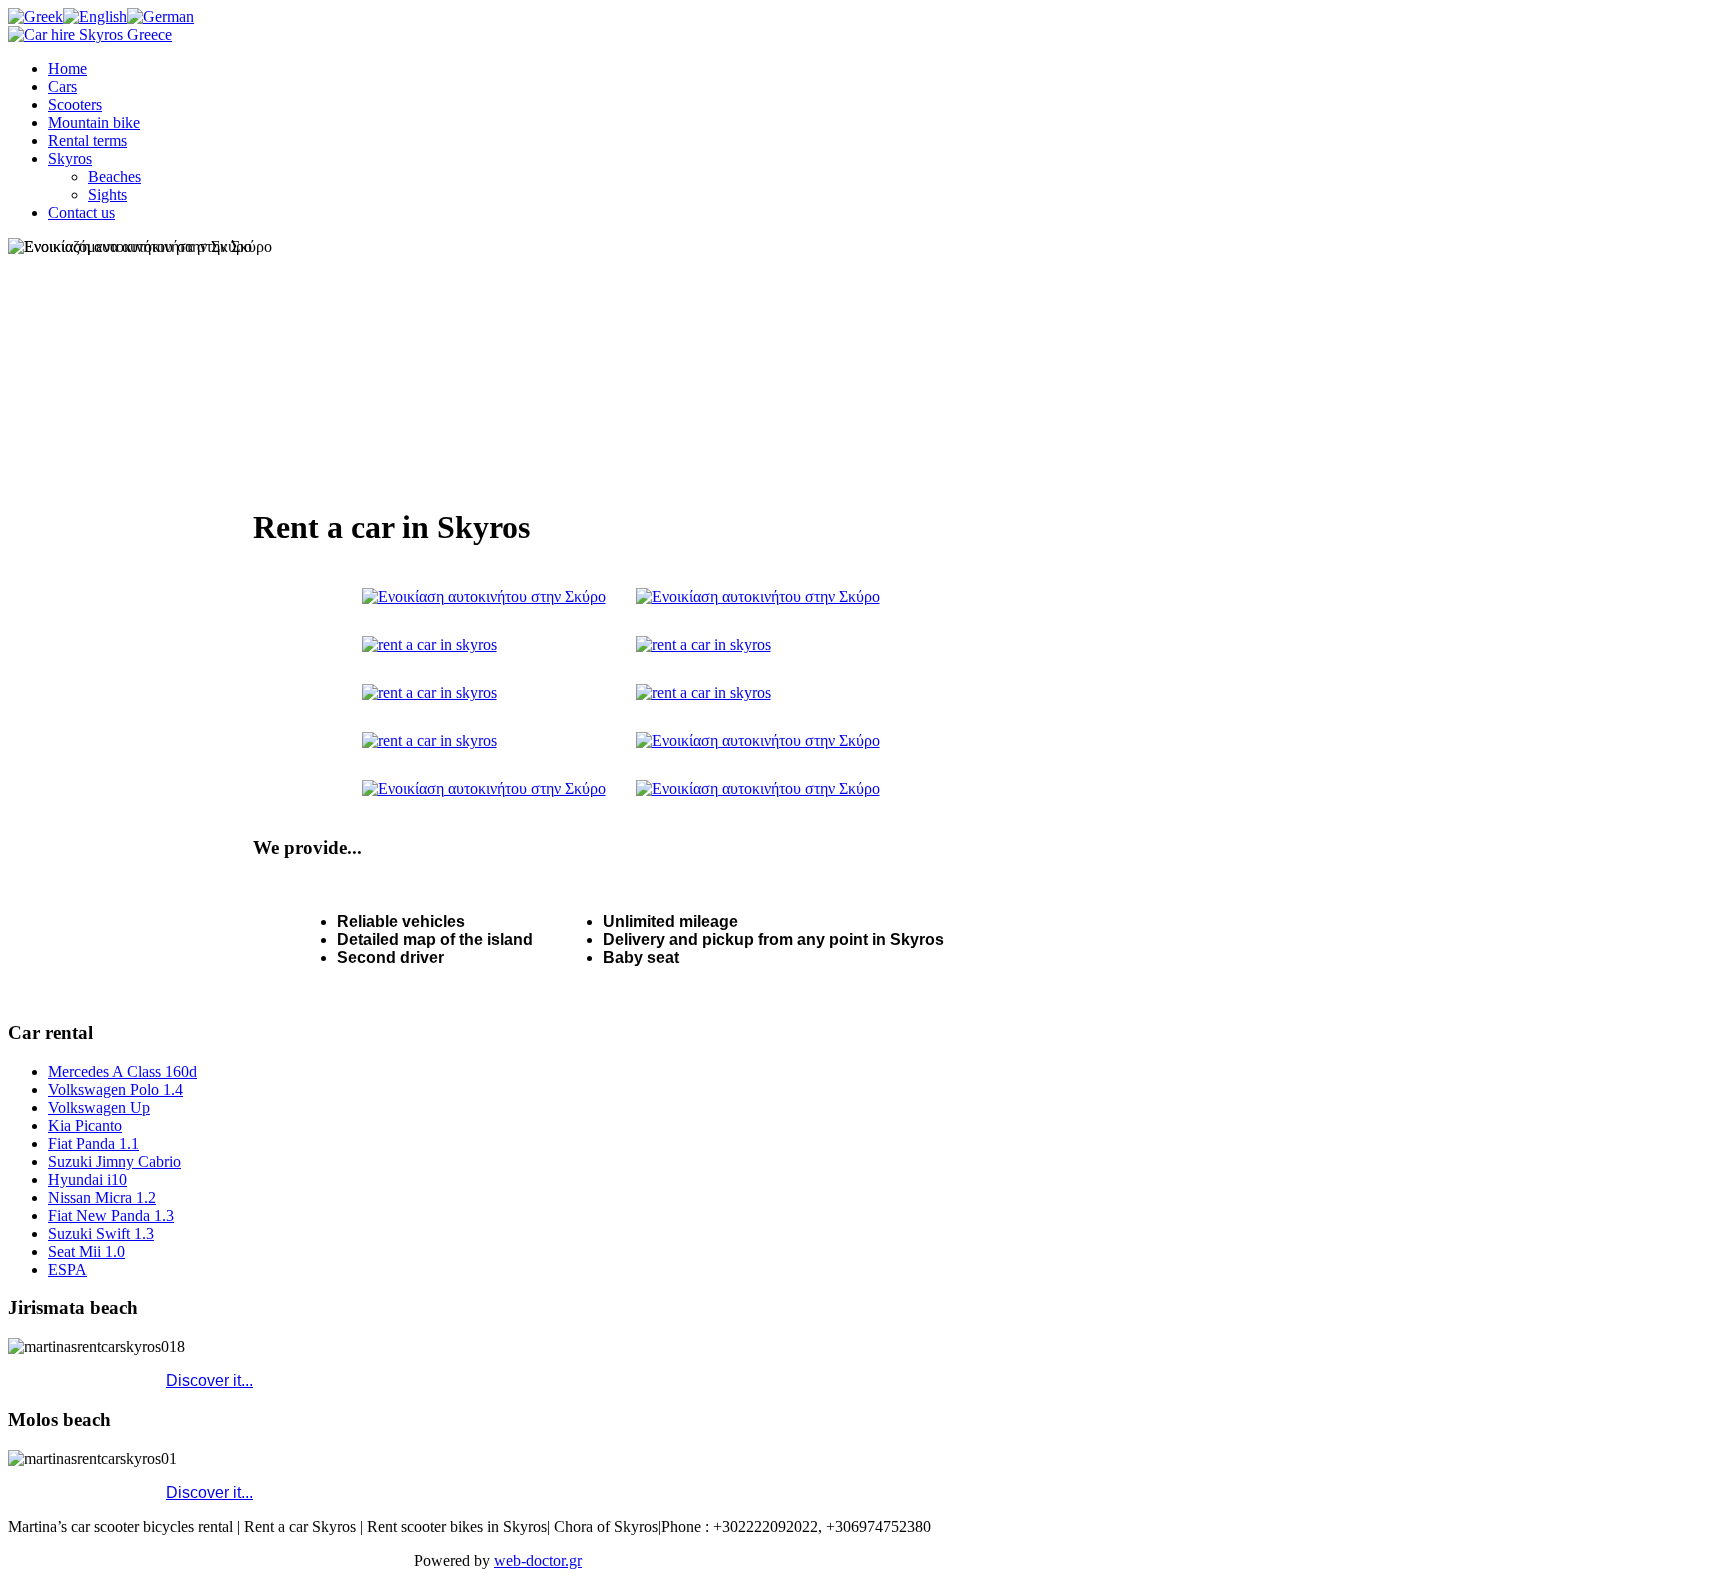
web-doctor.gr (538, 1560)
